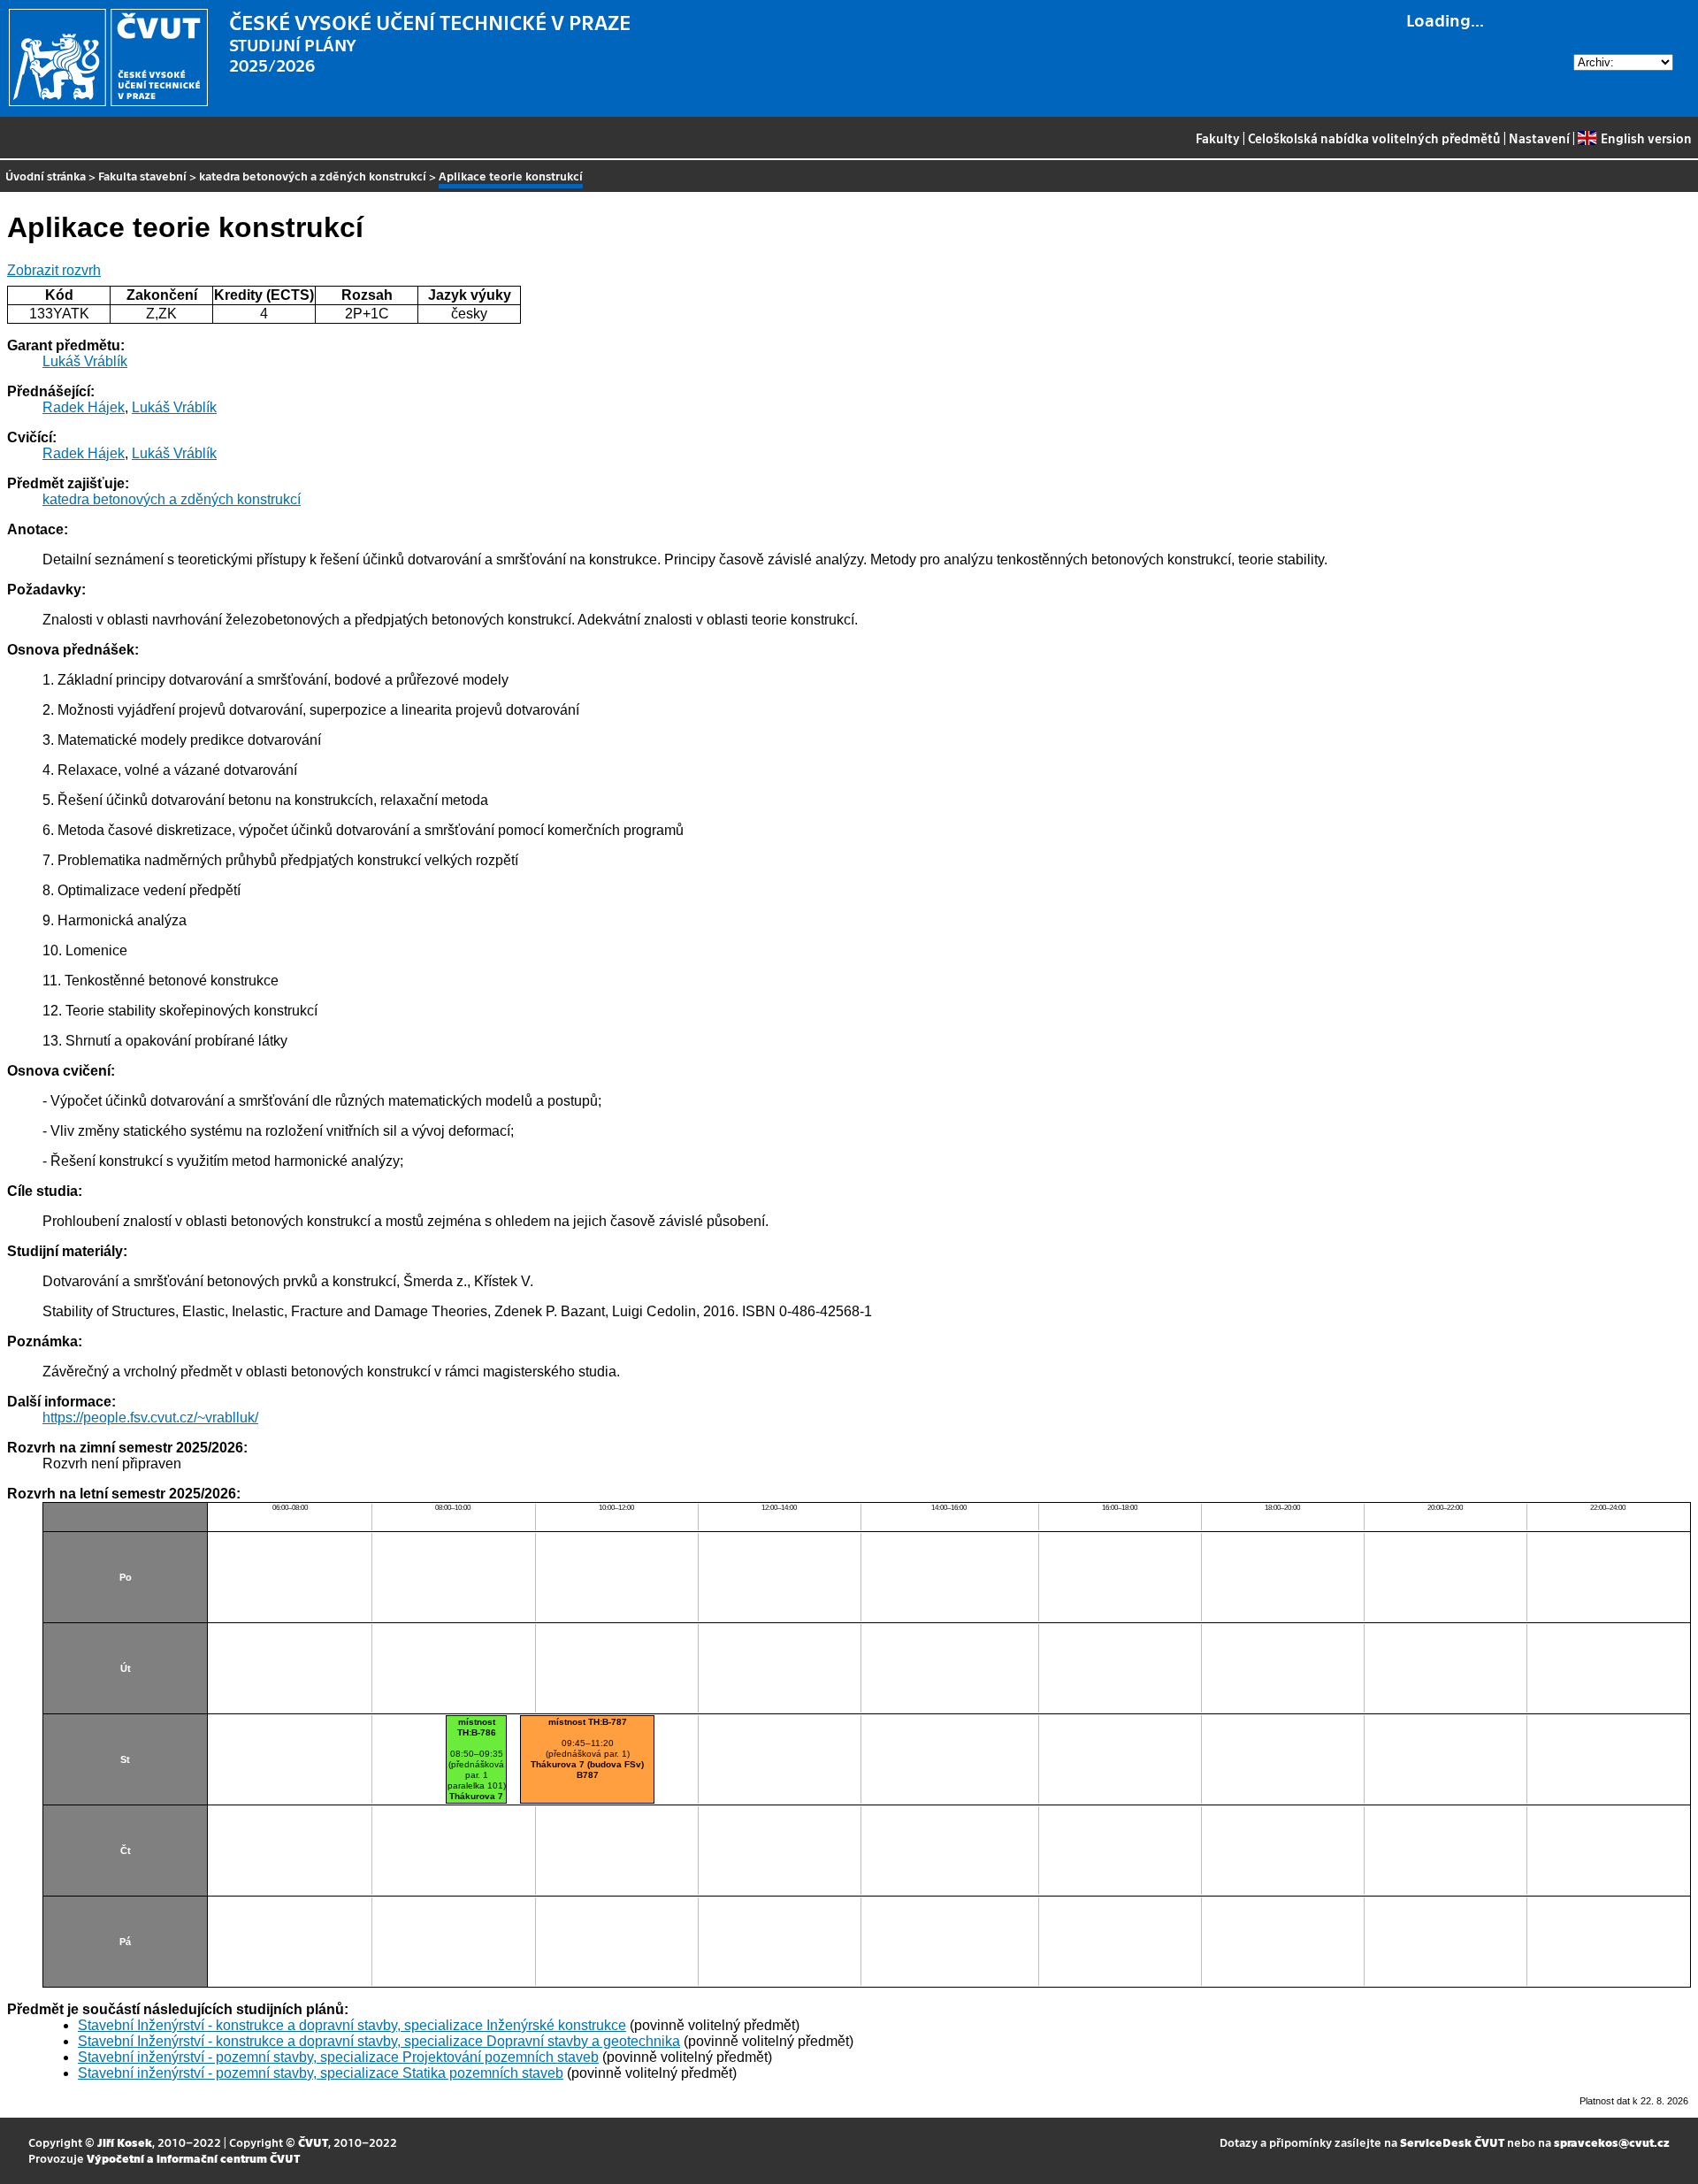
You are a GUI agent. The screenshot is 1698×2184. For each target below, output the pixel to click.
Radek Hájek (84, 407)
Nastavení (1539, 138)
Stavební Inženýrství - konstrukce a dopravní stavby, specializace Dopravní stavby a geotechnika (379, 2041)
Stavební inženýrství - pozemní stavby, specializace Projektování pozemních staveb (338, 2057)
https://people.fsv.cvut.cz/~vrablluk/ (150, 1418)
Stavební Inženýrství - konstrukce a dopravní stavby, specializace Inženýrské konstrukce (352, 2025)
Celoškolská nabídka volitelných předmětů (1374, 138)
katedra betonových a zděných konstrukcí (313, 176)
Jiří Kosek (125, 2142)
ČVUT (313, 2142)
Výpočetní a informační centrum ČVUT (193, 2158)
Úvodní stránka (46, 176)
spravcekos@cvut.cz (1612, 2142)
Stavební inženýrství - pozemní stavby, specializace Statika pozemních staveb (321, 2073)
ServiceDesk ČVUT (1452, 2142)
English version (1646, 138)
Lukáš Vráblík (85, 361)
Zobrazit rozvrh (54, 270)
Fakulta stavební (142, 176)
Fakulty (1218, 138)
